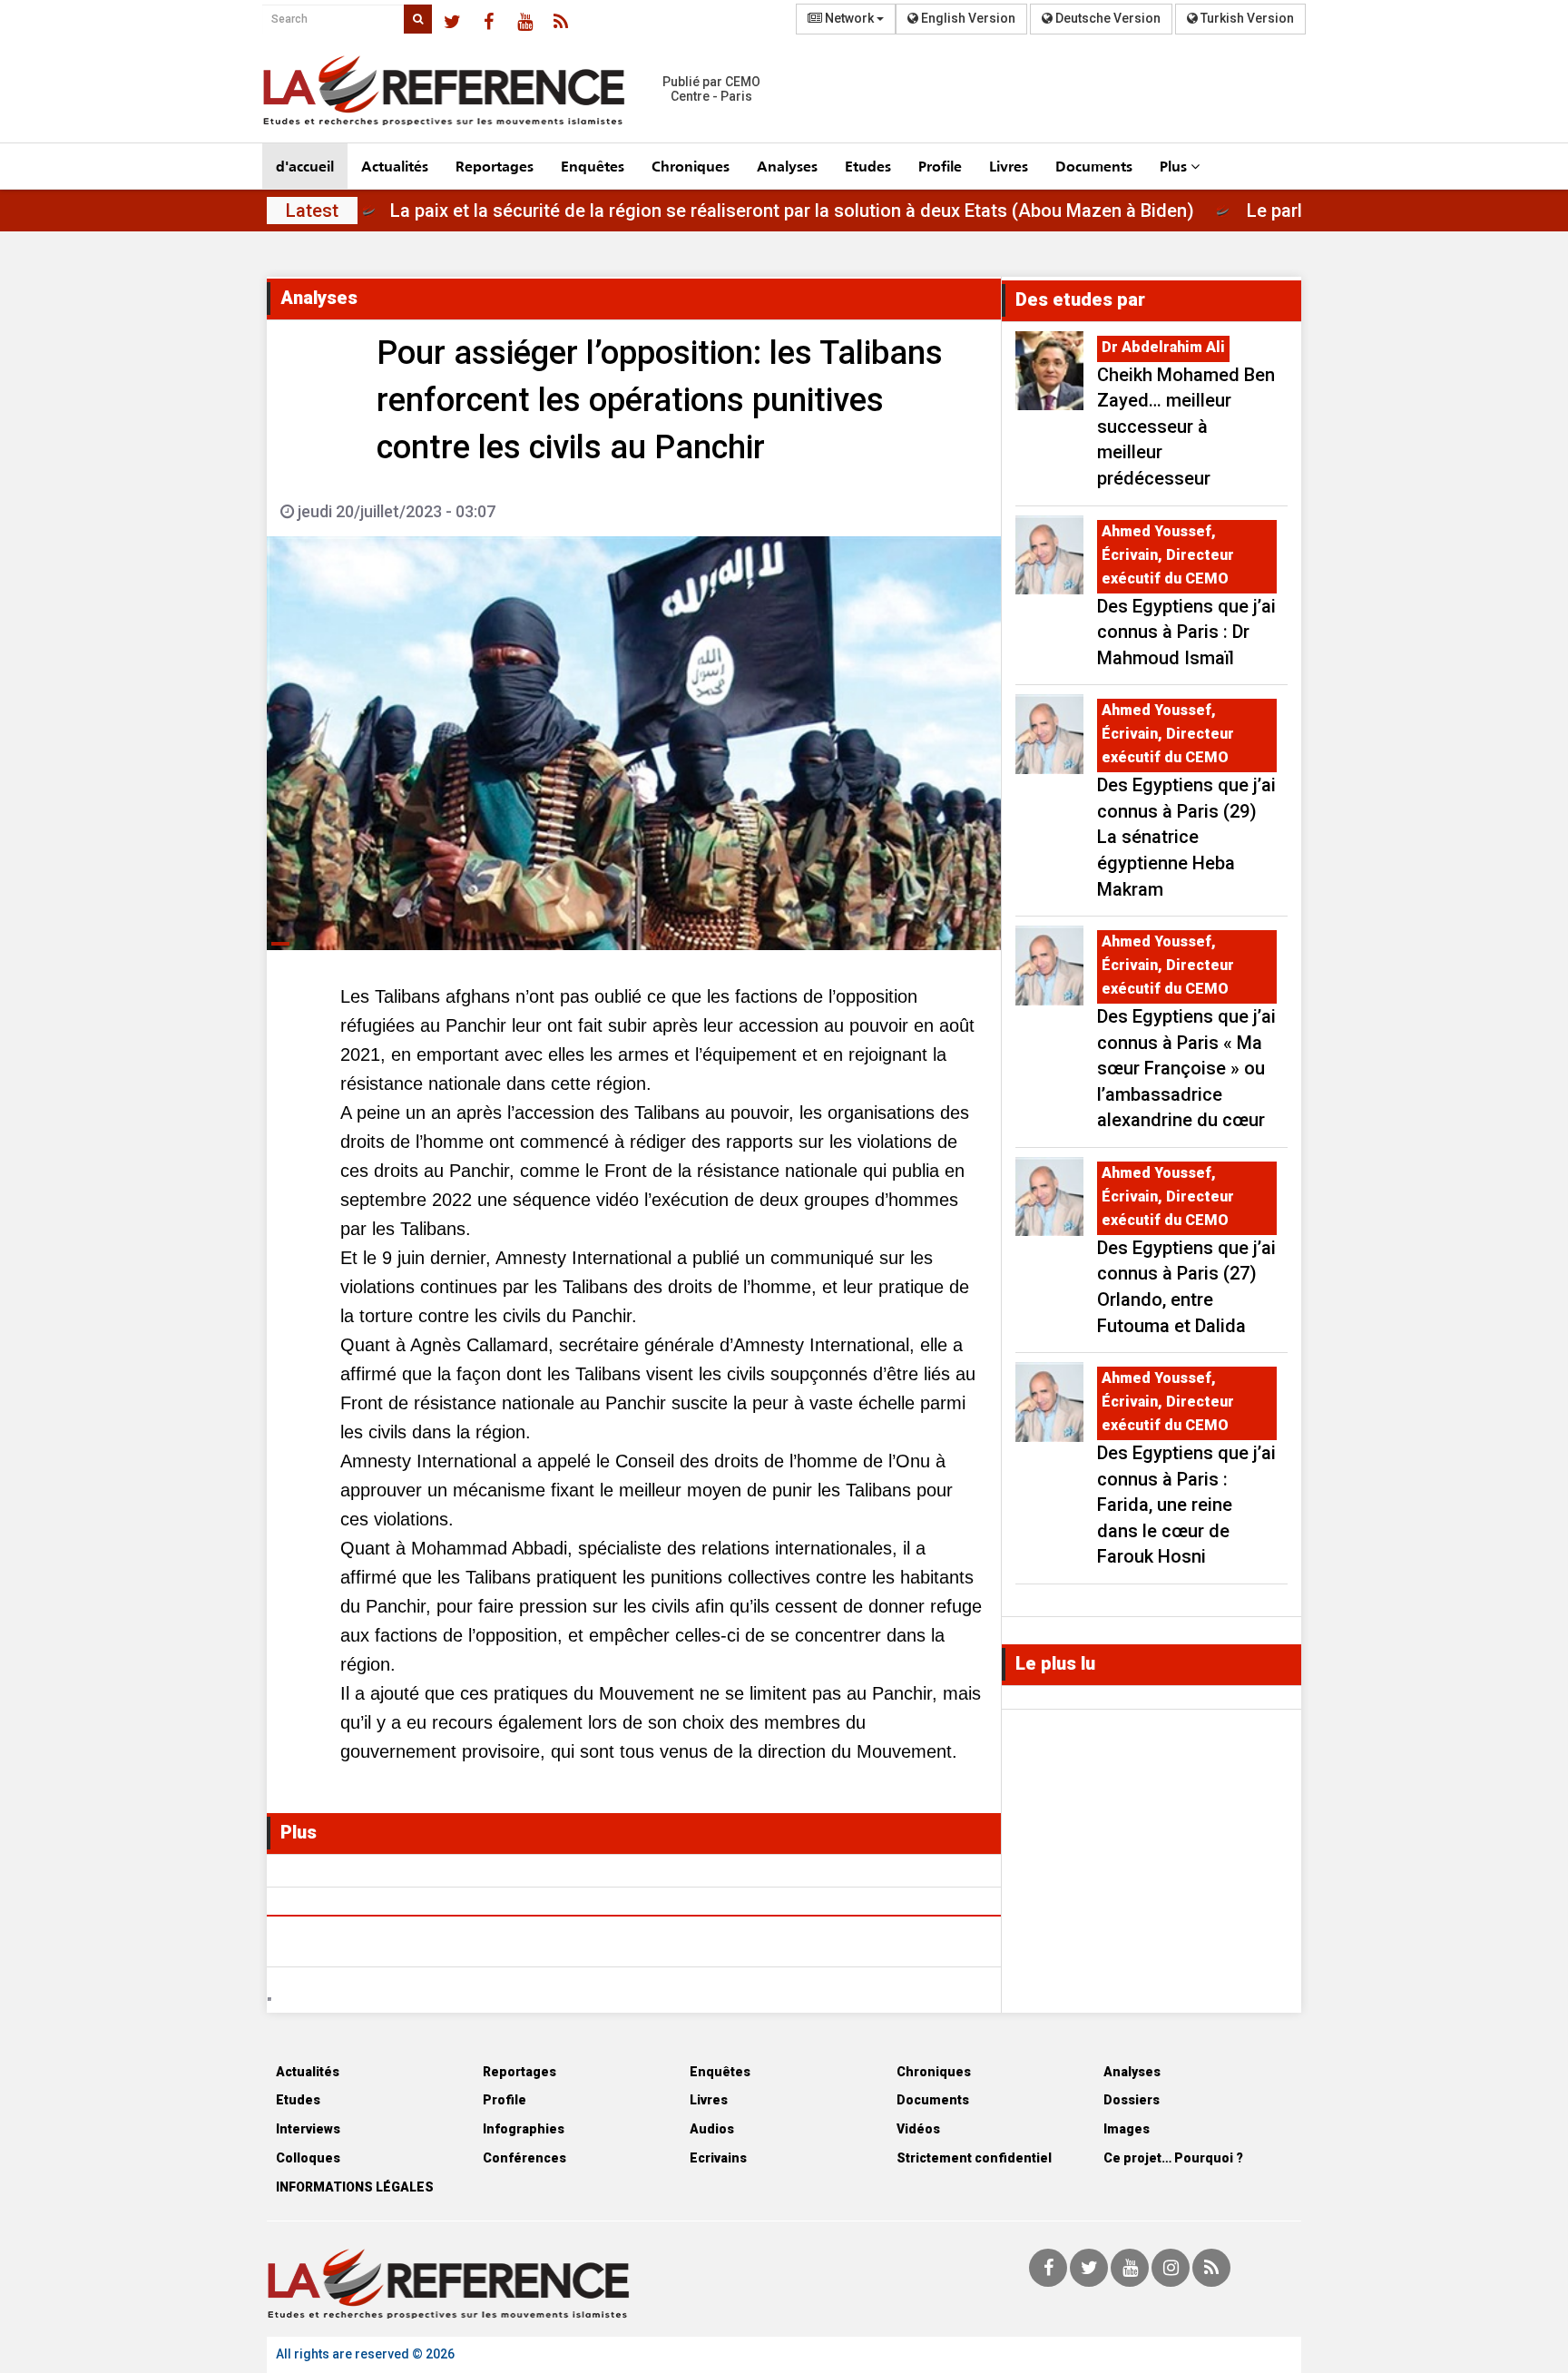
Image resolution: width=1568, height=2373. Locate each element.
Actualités (395, 166)
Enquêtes (593, 166)
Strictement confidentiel (974, 2158)
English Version (967, 18)
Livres (1009, 166)
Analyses (787, 166)
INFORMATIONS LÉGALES (355, 2187)
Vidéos (918, 2129)
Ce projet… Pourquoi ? (1173, 2158)
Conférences (524, 2158)
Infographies (524, 2129)
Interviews (308, 2129)
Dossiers (1132, 2100)
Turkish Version (1246, 18)
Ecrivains (718, 2158)
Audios (712, 2129)
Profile (940, 166)
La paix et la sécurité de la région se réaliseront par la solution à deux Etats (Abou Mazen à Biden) (861, 211)
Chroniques (691, 166)
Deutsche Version (1107, 18)
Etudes (868, 166)
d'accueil (305, 166)
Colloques (308, 2158)
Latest (312, 211)
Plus (1175, 166)
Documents (1094, 166)
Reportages (495, 166)
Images (1127, 2129)
